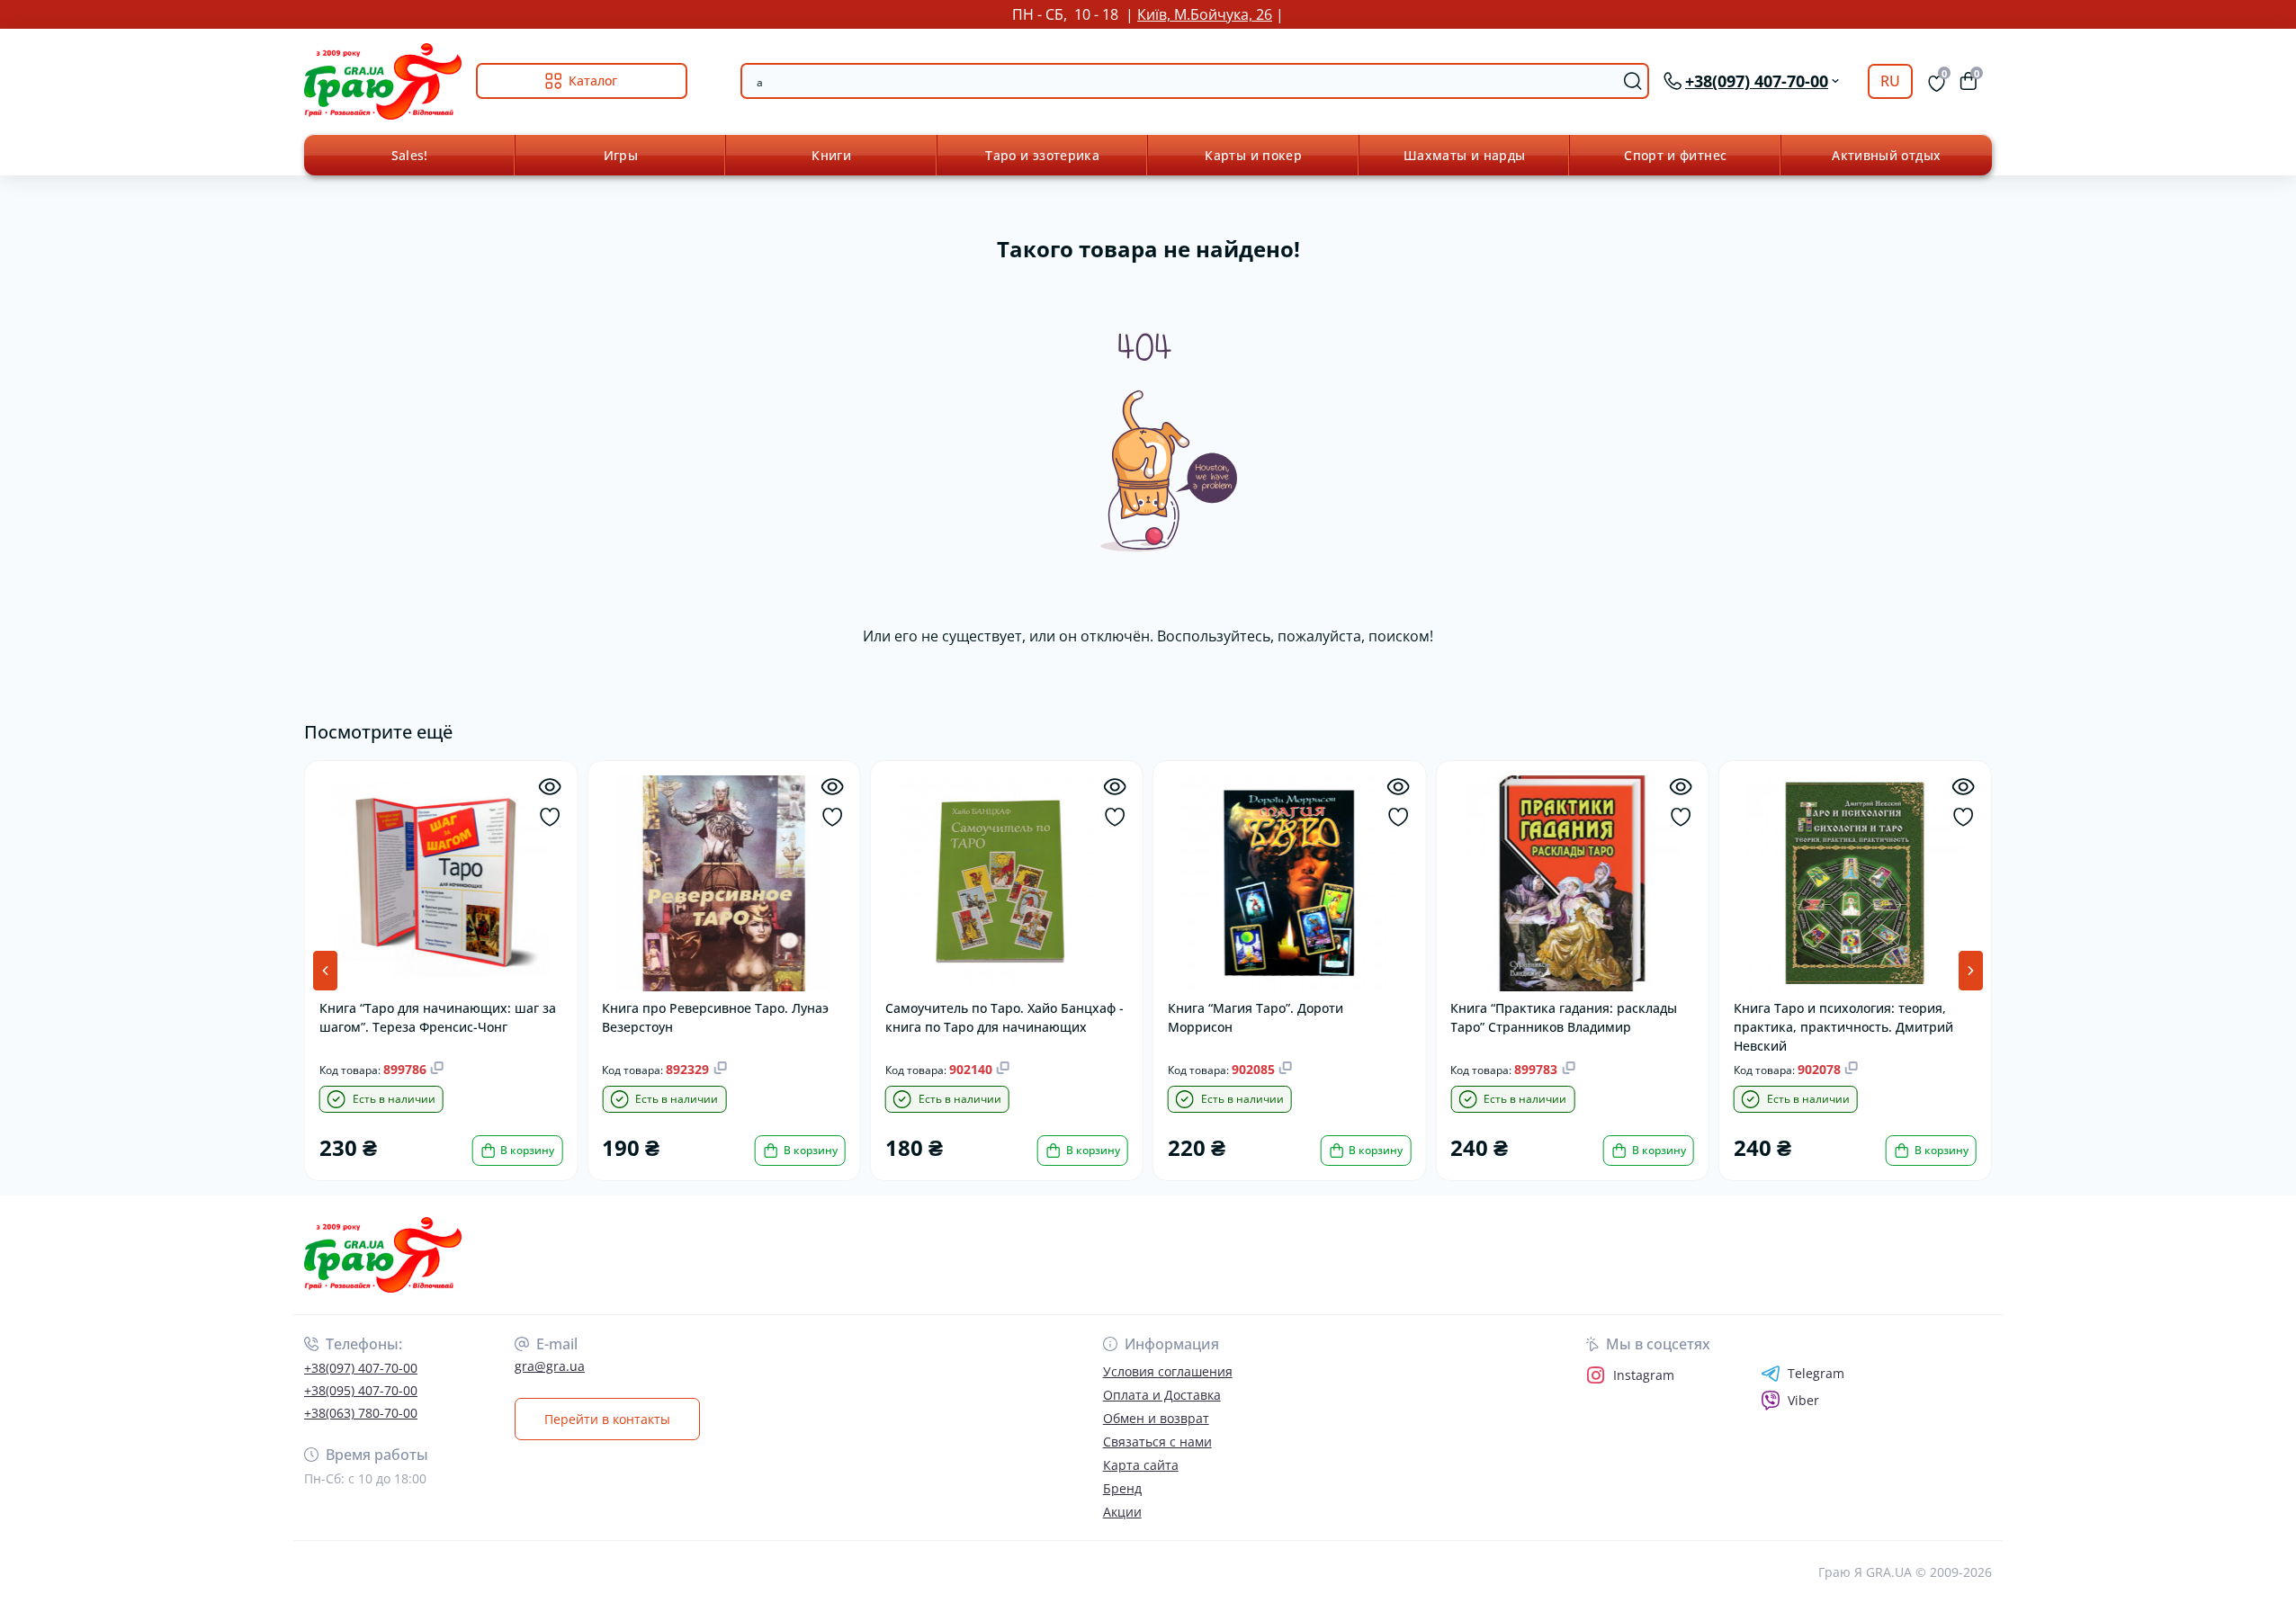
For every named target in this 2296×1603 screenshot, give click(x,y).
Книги (831, 155)
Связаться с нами (1157, 1442)
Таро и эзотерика (1042, 155)
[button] (1971, 971)
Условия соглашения (1168, 1371)
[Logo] (383, 81)
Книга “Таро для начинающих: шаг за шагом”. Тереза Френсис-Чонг (438, 1017)
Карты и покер (1253, 155)
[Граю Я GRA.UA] (721, 1255)
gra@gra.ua (550, 1366)
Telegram (1816, 1374)
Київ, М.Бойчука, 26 (1205, 14)
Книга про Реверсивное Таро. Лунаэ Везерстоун (715, 1017)
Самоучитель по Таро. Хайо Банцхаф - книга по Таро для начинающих (1004, 1017)
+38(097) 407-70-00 (361, 1368)
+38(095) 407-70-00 (361, 1390)
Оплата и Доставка (1162, 1395)
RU (1890, 81)
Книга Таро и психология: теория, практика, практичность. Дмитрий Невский (1843, 1026)
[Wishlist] (549, 817)
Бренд (1122, 1488)
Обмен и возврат (1156, 1418)
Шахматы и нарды (1464, 155)
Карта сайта (1141, 1465)
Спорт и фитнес (1675, 155)
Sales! (410, 155)
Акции (1122, 1512)
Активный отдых (1886, 155)
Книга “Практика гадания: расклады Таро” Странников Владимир (1564, 1017)
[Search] (1633, 81)
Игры (621, 155)
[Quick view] (549, 787)
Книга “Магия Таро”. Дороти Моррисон (1256, 1017)
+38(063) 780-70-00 (361, 1413)
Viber (1803, 1400)
